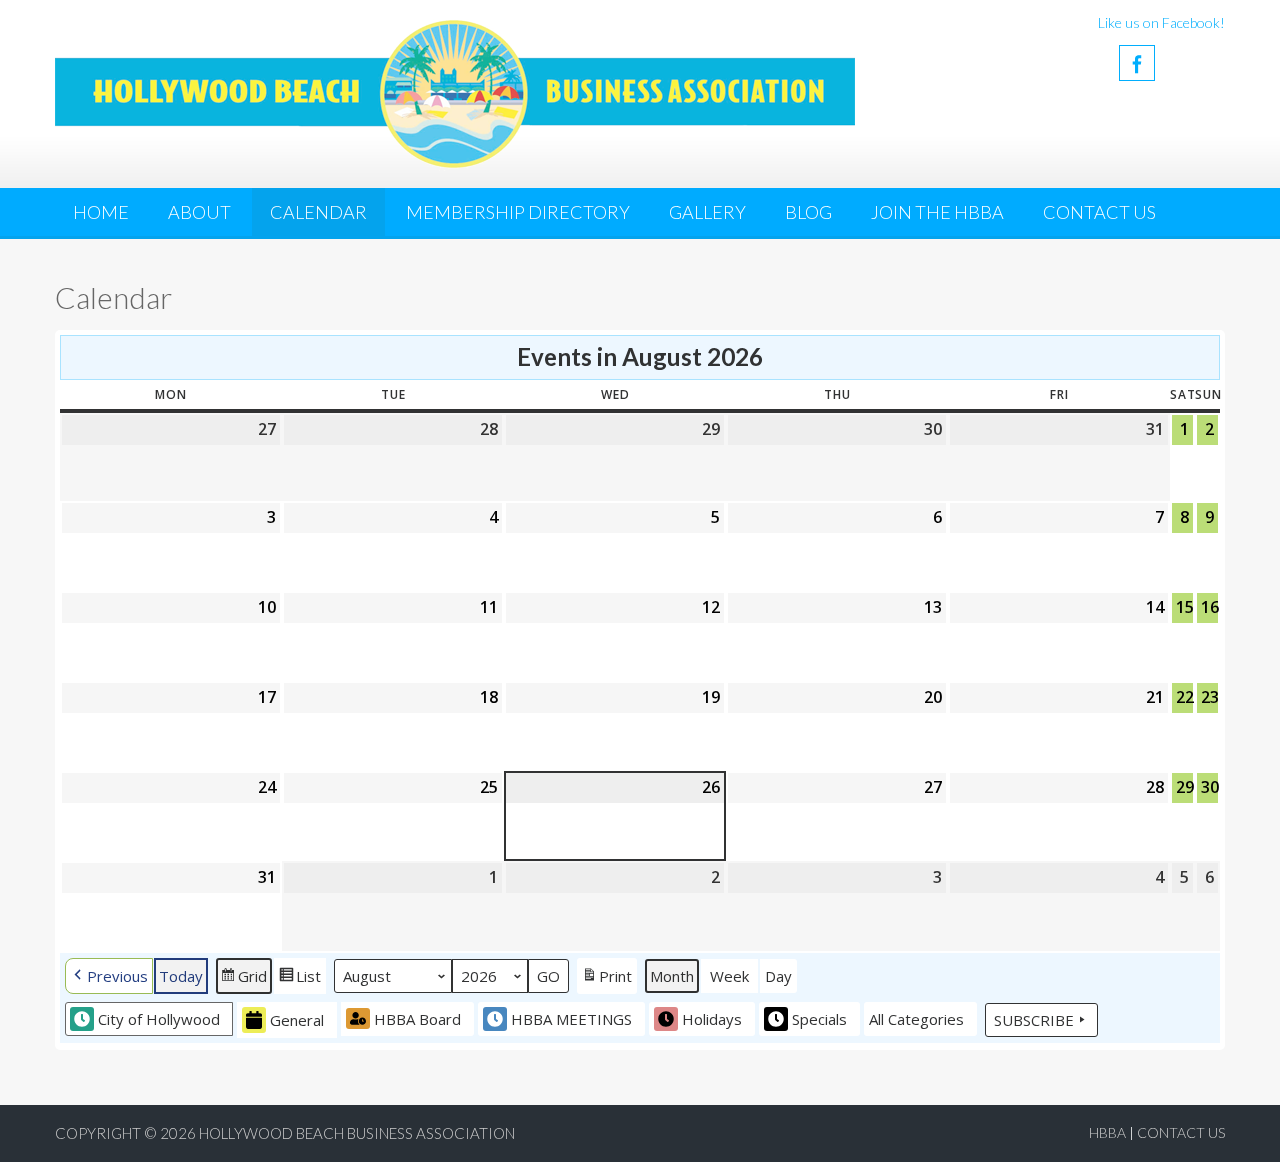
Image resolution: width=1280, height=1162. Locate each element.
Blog (808, 212)
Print (606, 979)
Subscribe (1034, 1020)
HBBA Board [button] (417, 1019)
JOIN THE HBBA (937, 212)
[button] (109, 975)
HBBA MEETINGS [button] (571, 1019)
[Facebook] (1137, 63)
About (199, 212)
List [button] (299, 979)
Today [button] (181, 976)
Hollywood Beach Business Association (357, 1133)
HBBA (1107, 1132)
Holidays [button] (712, 1019)
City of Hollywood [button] (159, 1019)
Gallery (707, 212)
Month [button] (672, 976)
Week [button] (729, 976)
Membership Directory (518, 212)
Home (101, 212)
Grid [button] (243, 979)
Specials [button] (819, 1019)
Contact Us (1099, 212)
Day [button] (778, 976)
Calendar (318, 212)
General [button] (297, 1020)
